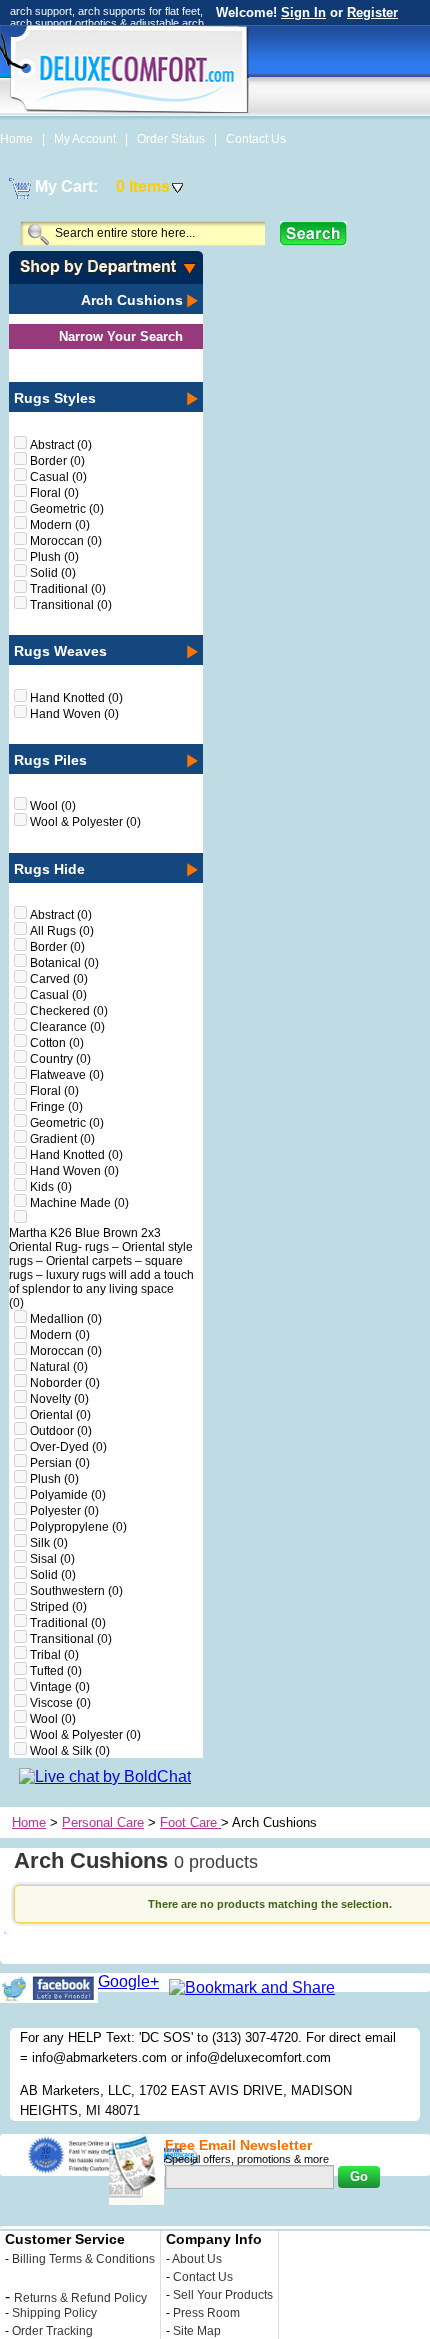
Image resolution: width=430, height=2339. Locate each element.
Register (372, 12)
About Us (197, 2259)
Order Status (172, 139)
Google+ (128, 1981)
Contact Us (256, 139)
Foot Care (190, 1822)
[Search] (313, 233)
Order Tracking (52, 2331)
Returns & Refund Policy (80, 2298)
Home (18, 139)
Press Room (206, 2313)
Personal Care (103, 1822)
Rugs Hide (49, 869)
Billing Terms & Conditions (83, 2259)
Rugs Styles (55, 398)
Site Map (197, 2331)
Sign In (303, 12)
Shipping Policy (54, 2313)
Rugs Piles (50, 760)
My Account (86, 139)
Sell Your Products (223, 2295)
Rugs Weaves (60, 651)
